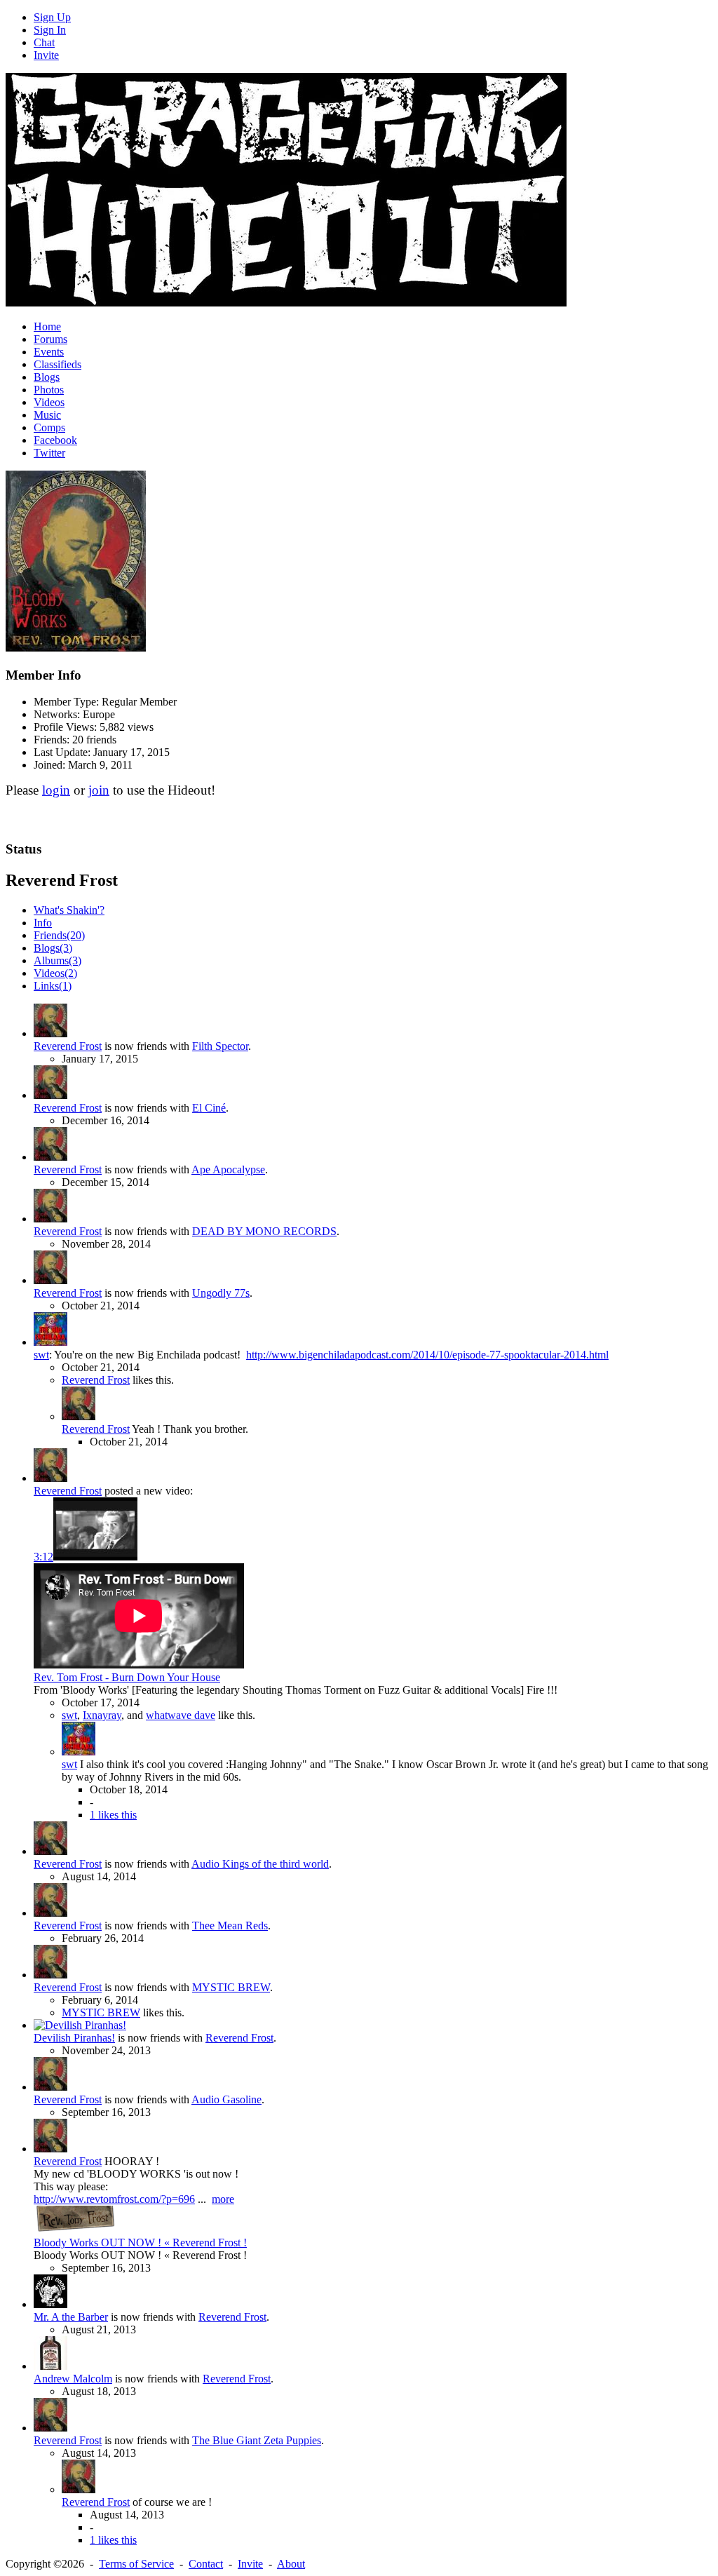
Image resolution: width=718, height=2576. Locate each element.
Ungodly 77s (221, 1293)
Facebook (55, 440)
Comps (49, 427)
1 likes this (113, 1815)
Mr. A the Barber (71, 2317)
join (99, 790)
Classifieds (57, 364)
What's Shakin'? (69, 910)
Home (47, 326)
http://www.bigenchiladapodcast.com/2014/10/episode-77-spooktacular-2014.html (427, 1355)
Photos (49, 390)
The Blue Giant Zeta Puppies (257, 2440)
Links (53, 986)
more (223, 2199)
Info (43, 923)
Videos (49, 402)
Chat (44, 42)
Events (49, 352)
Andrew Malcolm (73, 2379)
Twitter (49, 453)
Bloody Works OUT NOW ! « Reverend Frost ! (140, 2243)
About (291, 2564)
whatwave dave (181, 1715)
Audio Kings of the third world (260, 1864)
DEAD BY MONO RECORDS (264, 1231)
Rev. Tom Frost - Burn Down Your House (127, 1677)
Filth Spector (220, 1046)
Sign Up (52, 17)
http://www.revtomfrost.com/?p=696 (114, 2199)
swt (41, 1355)
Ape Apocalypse (228, 1169)
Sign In (50, 30)
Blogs (47, 377)
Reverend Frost (68, 1046)
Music (47, 415)
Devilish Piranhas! (74, 2038)
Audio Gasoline (226, 2099)
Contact (206, 2564)
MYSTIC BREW (231, 1987)
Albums (57, 960)
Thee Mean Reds (230, 1926)
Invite (46, 55)
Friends (59, 935)
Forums (50, 339)
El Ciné (209, 1108)
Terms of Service (136, 2564)
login (56, 790)
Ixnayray (102, 1715)
